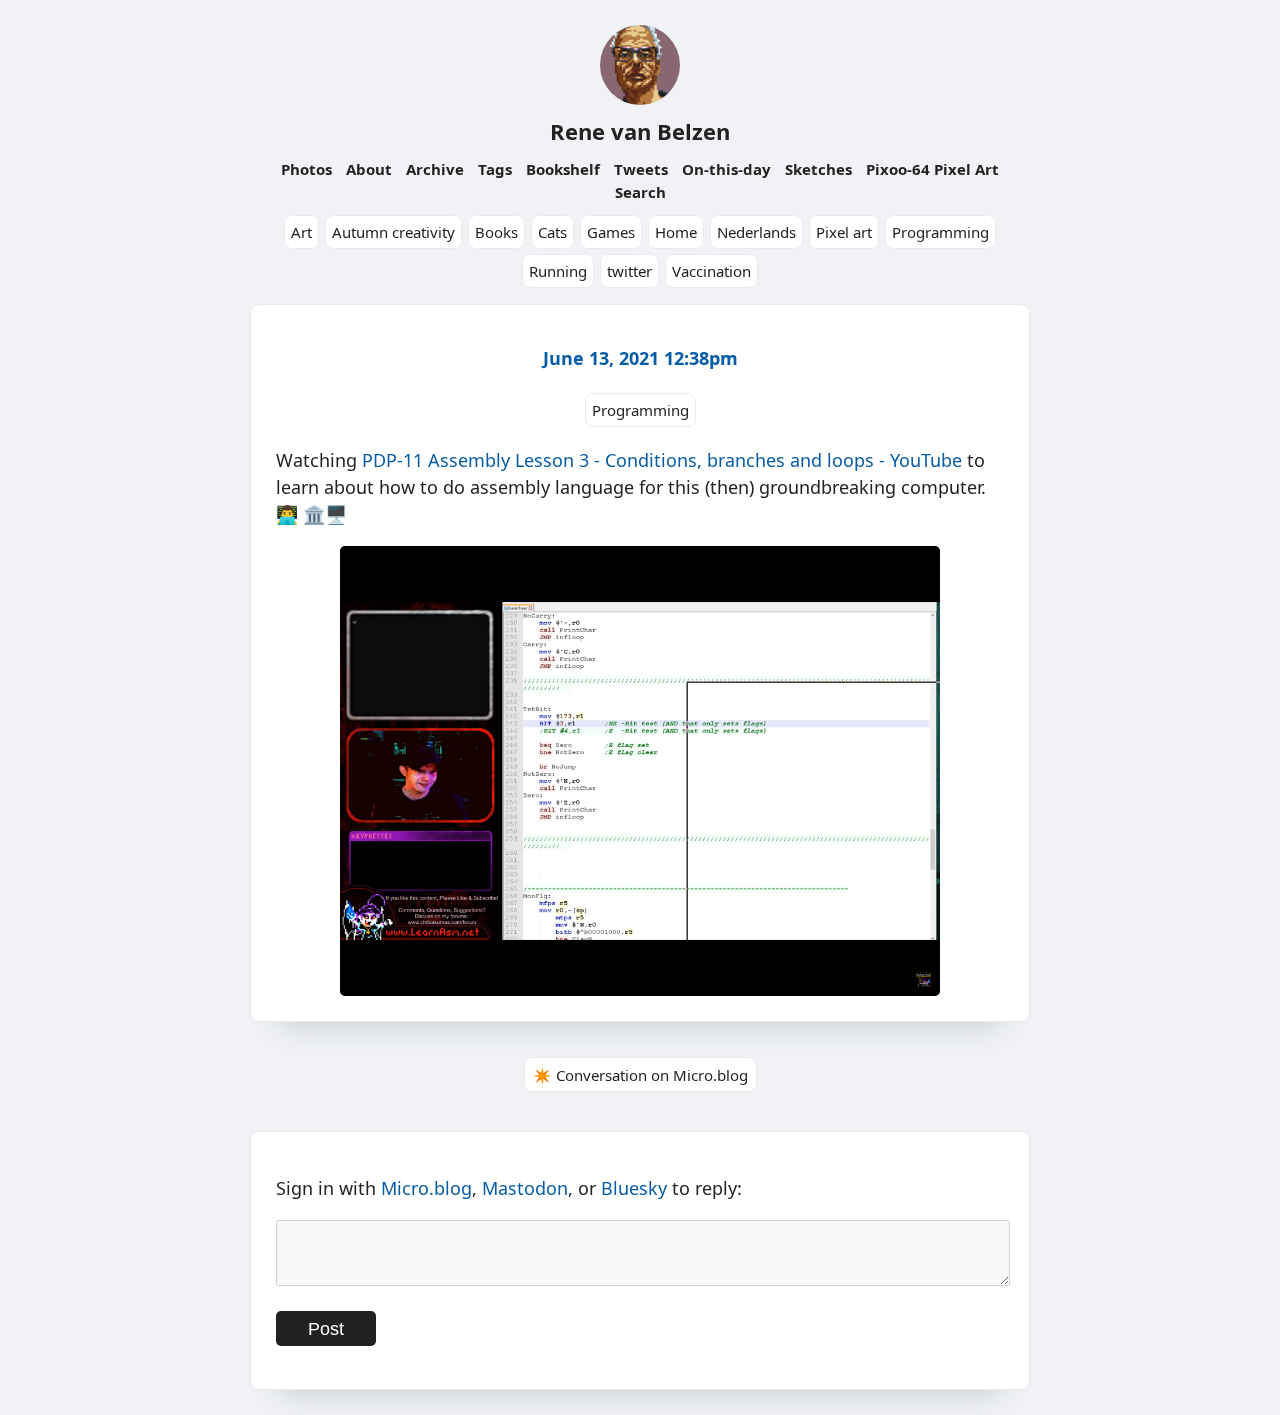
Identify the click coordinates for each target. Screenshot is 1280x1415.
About (369, 169)
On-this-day (726, 169)
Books (496, 232)
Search (640, 192)
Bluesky (634, 1188)
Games (611, 232)
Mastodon (525, 1188)
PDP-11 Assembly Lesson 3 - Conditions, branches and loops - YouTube (662, 460)
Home (676, 232)
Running (558, 271)
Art (301, 232)
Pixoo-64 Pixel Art (932, 169)
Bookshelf (563, 169)
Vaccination (711, 271)
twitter (629, 271)
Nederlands (756, 232)
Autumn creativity (393, 232)
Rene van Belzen (640, 131)
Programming (940, 232)
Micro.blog (426, 1188)
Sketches (818, 169)
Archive (435, 169)
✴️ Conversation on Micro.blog (640, 1075)
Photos (306, 169)
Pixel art (844, 232)
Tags (495, 169)
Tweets (641, 169)
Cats (552, 232)
